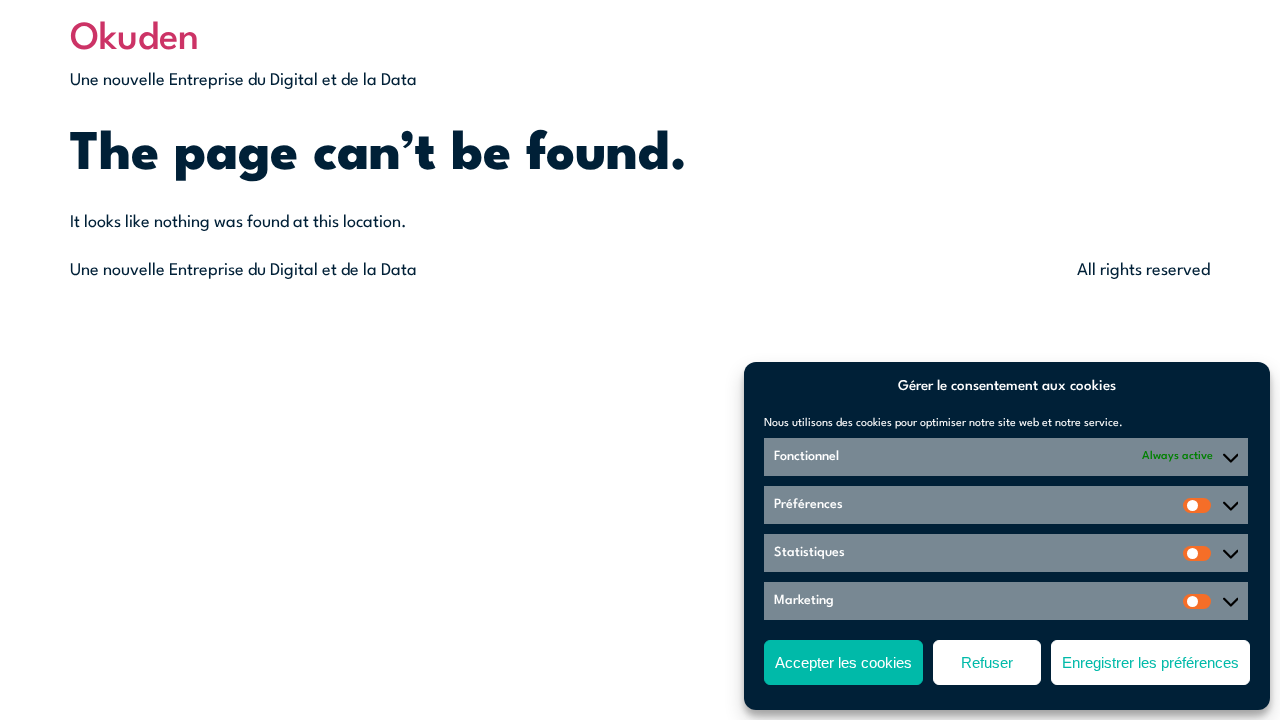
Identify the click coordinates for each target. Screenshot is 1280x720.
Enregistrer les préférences (1150, 662)
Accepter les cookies (843, 662)
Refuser (987, 662)
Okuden (134, 39)
